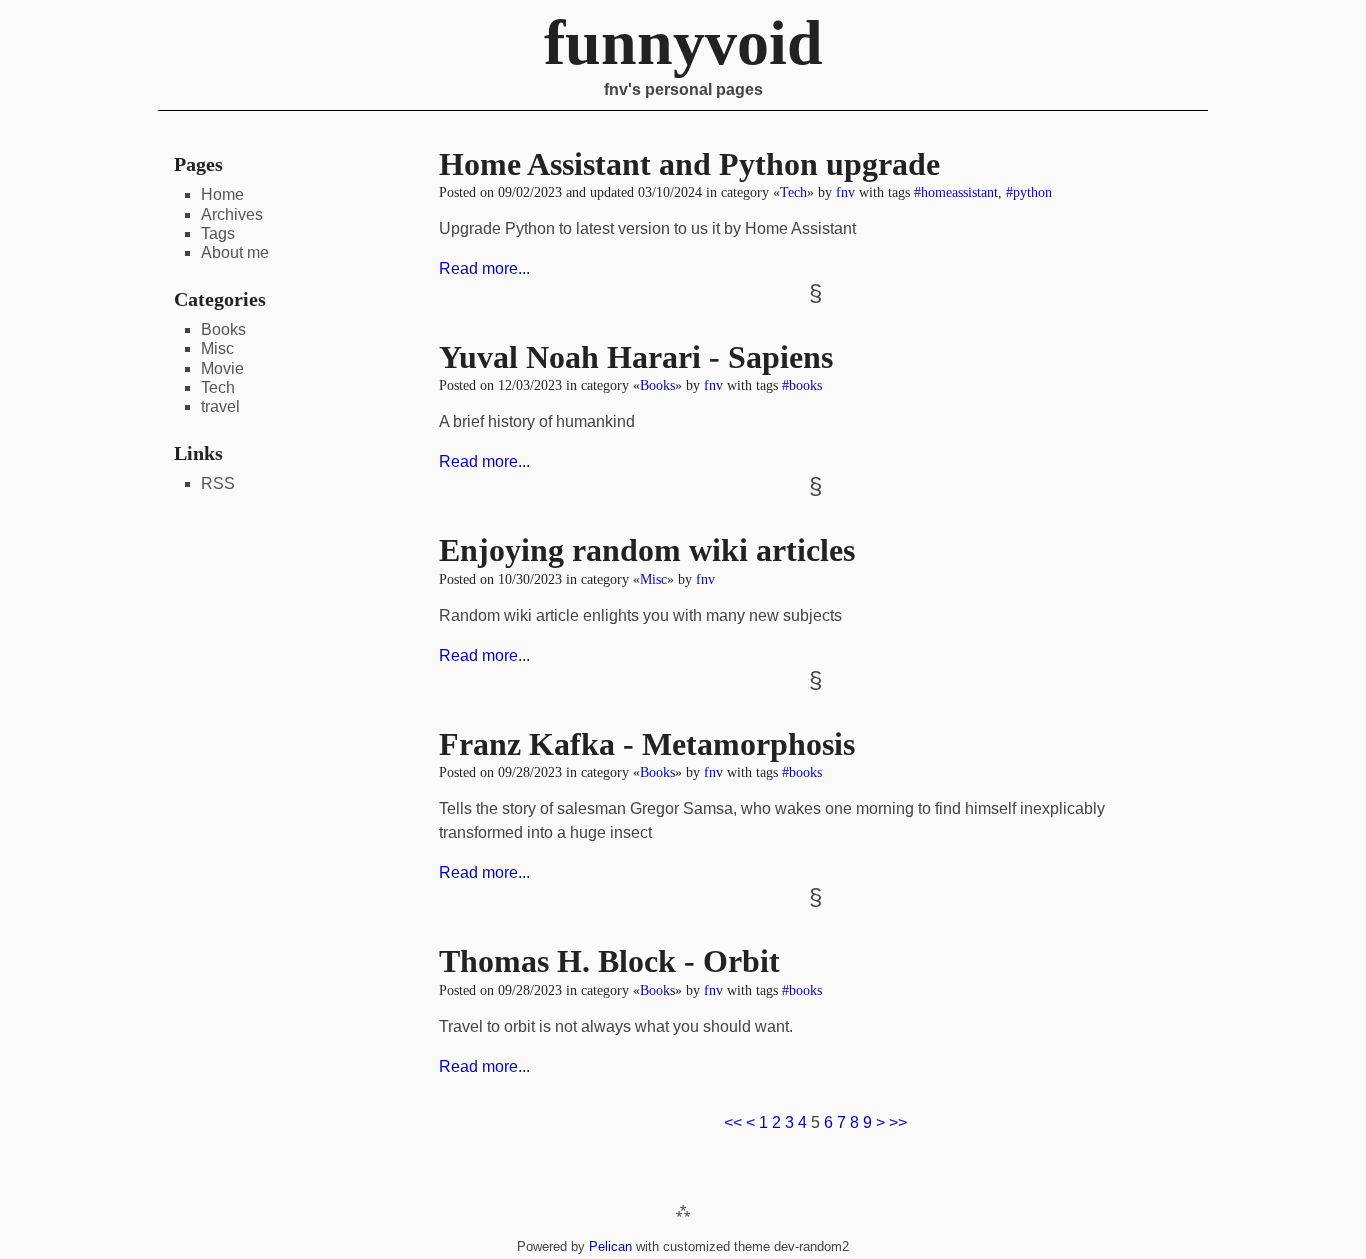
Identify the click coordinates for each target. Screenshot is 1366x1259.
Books (657, 385)
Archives (232, 214)
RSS (218, 483)
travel (220, 406)
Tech (793, 192)
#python (1029, 192)
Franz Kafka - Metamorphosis (647, 744)
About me (235, 252)
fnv (845, 192)
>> (898, 1122)
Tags (218, 233)
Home (222, 194)
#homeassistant (956, 192)
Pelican (610, 1246)
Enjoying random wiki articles (647, 550)
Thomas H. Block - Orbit (609, 961)
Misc (653, 579)
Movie (222, 368)
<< (733, 1122)
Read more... (484, 268)
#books (802, 385)
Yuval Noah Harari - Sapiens (636, 357)
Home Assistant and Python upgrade (689, 164)
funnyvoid (683, 42)
